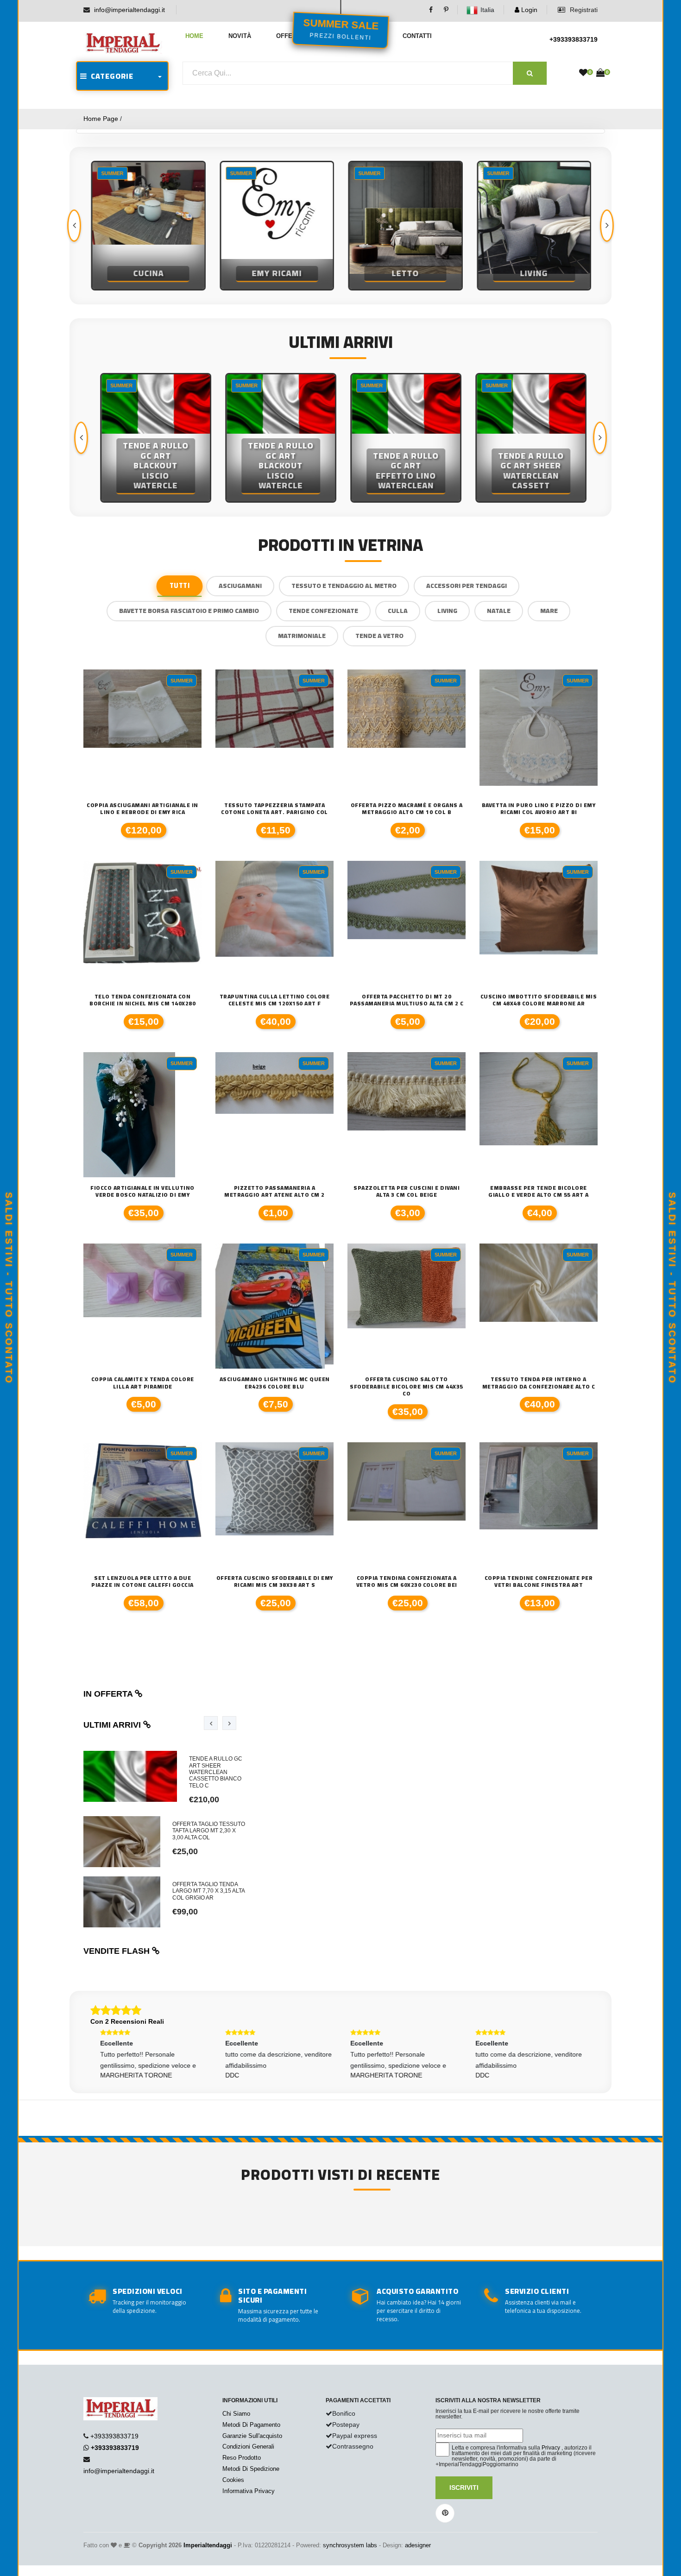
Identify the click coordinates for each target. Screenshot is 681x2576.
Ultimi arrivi (113, 1725)
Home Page (101, 119)
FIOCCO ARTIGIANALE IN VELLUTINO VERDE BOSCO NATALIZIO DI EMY (142, 1191)
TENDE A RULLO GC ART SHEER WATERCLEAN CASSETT (528, 471)
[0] (583, 73)
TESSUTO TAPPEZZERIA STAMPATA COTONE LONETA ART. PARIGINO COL (274, 809)
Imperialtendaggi (208, 2545)
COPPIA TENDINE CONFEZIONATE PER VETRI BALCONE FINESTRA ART (539, 1582)
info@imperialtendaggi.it (129, 10)
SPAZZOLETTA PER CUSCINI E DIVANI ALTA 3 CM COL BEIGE (407, 1191)
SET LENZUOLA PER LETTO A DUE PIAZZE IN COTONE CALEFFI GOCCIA (142, 1582)
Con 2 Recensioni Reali (127, 2021)
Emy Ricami (276, 273)
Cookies (233, 2480)
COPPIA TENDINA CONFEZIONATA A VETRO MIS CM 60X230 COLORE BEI (407, 1582)
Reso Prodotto (242, 2458)
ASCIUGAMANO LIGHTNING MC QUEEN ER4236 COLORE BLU (275, 1383)
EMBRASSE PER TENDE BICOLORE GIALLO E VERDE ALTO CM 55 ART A (539, 1191)
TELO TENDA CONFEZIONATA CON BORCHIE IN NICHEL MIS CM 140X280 (142, 1000)
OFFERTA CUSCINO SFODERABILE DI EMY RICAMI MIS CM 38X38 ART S (275, 1582)
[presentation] (74, 226)
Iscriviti (464, 2488)
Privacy (551, 2448)
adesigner (418, 2545)
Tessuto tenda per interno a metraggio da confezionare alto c (539, 1383)
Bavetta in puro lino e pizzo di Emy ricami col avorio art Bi (539, 809)
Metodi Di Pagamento (251, 2425)
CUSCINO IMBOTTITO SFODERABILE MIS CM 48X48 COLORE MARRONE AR (539, 1000)
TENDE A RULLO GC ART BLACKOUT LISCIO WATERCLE (153, 466)
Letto (405, 273)
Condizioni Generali (248, 2447)
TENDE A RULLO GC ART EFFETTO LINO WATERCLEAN (403, 471)
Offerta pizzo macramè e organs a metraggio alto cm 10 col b (407, 809)
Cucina (148, 273)
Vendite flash (118, 1951)
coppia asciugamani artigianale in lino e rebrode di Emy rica (142, 809)
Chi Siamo (236, 2414)
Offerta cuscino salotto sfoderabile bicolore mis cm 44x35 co (407, 1386)
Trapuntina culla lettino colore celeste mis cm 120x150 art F (275, 1000)
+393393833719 (574, 39)
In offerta (109, 1694)
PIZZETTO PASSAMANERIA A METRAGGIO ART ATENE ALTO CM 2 (274, 1191)
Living (533, 273)
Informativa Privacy (249, 2491)
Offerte (290, 36)
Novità (240, 36)
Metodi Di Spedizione (251, 2469)
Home (194, 36)
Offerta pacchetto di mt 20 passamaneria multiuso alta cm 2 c (407, 1000)
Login (528, 10)
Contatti (417, 36)
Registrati (583, 10)
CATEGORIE (110, 76)
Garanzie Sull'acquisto (252, 2436)
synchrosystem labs (350, 2545)
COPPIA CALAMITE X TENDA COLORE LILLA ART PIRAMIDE (143, 1383)
